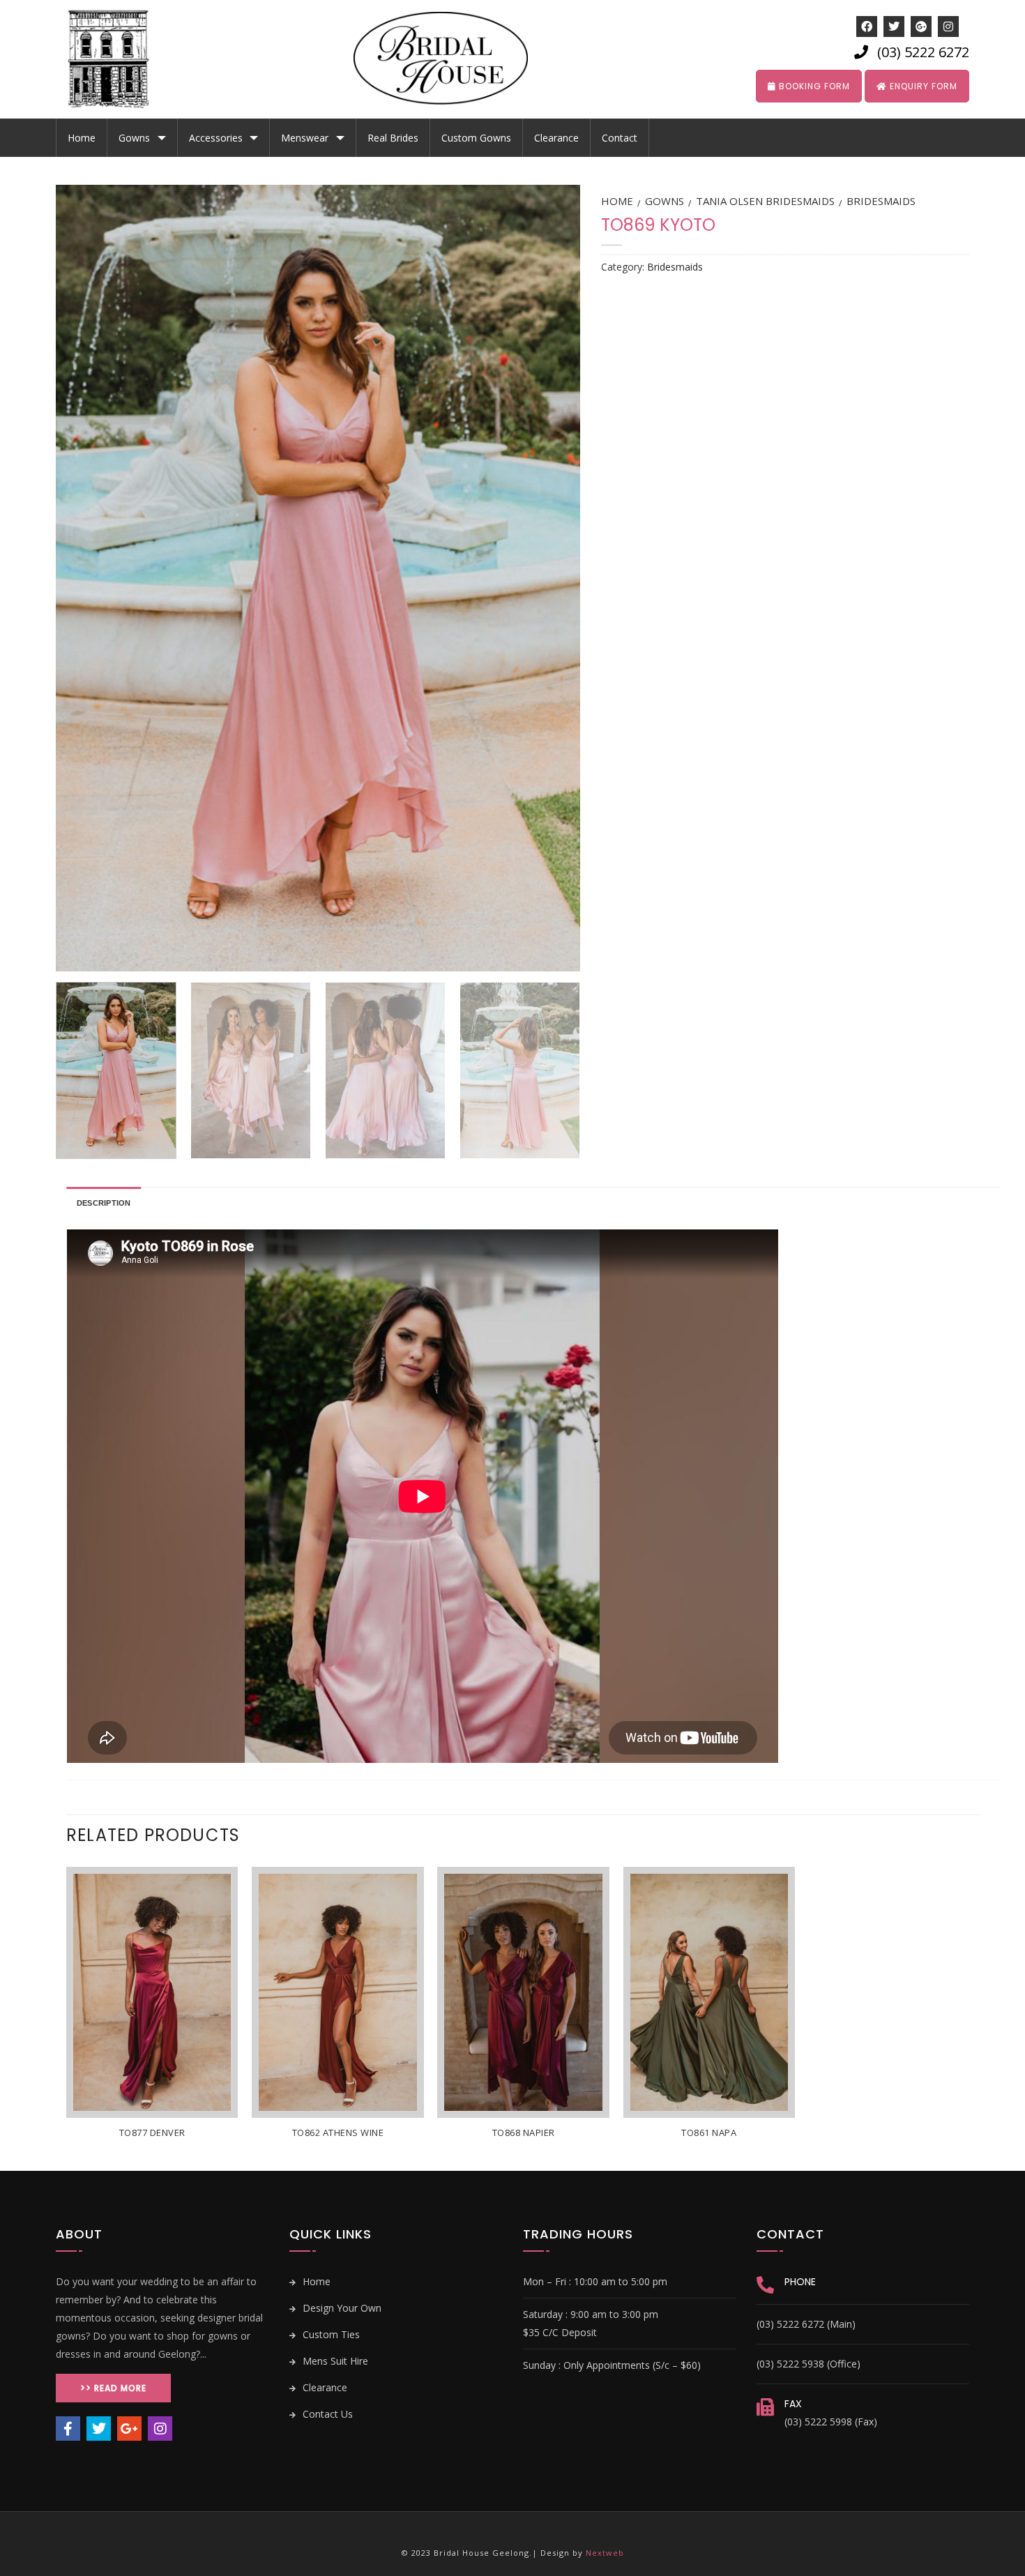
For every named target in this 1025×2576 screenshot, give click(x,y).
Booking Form (813, 86)
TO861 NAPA (709, 2133)
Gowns (134, 138)
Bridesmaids (881, 201)
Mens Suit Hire (334, 2361)
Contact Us (326, 2414)
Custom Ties (330, 2334)
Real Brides (393, 138)
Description (104, 1203)
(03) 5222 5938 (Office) (808, 2364)
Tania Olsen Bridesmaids (765, 201)
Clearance (556, 138)
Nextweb (605, 2553)
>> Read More (113, 2388)
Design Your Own (341, 2308)
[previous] (84, 578)
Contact (620, 138)
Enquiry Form (922, 86)
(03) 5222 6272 (923, 52)
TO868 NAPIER (524, 2133)
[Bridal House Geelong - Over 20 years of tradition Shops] (119, 59)
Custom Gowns (476, 138)
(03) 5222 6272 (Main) (806, 2324)
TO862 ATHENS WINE (338, 2133)
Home (82, 138)
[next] (552, 578)
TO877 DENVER (152, 2133)
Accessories (216, 138)
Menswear (305, 138)
